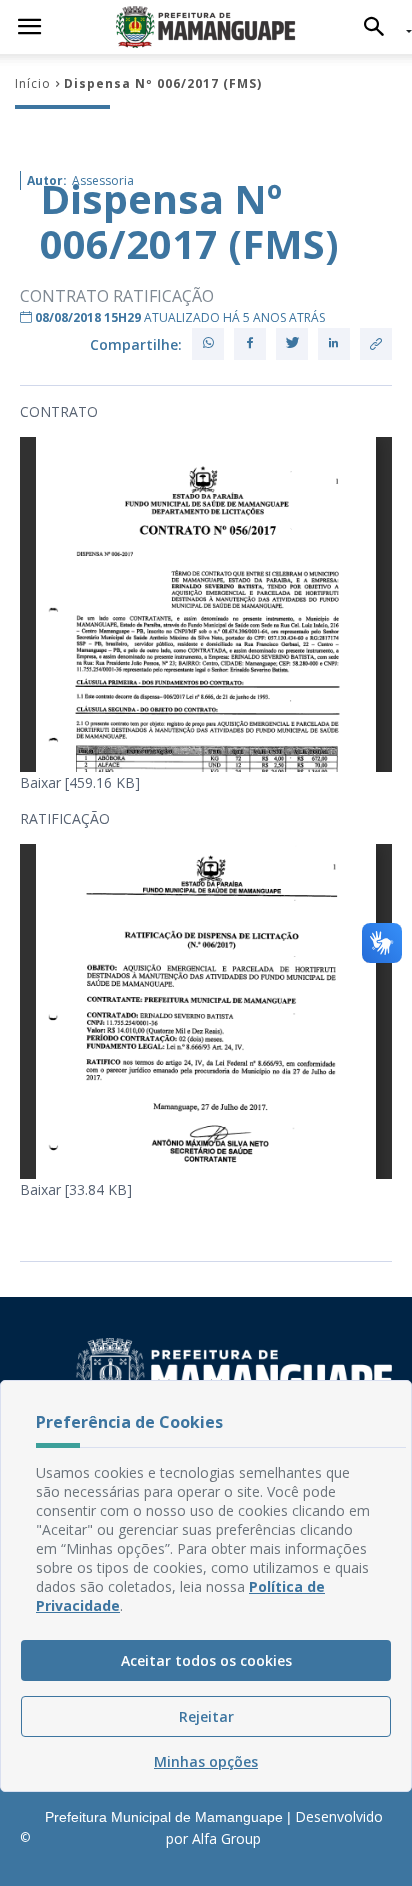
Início (33, 83)
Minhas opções (206, 1761)
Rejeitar (206, 1716)
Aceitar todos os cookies (206, 1660)
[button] (379, 27)
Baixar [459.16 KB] (80, 782)
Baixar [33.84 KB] (76, 1189)
